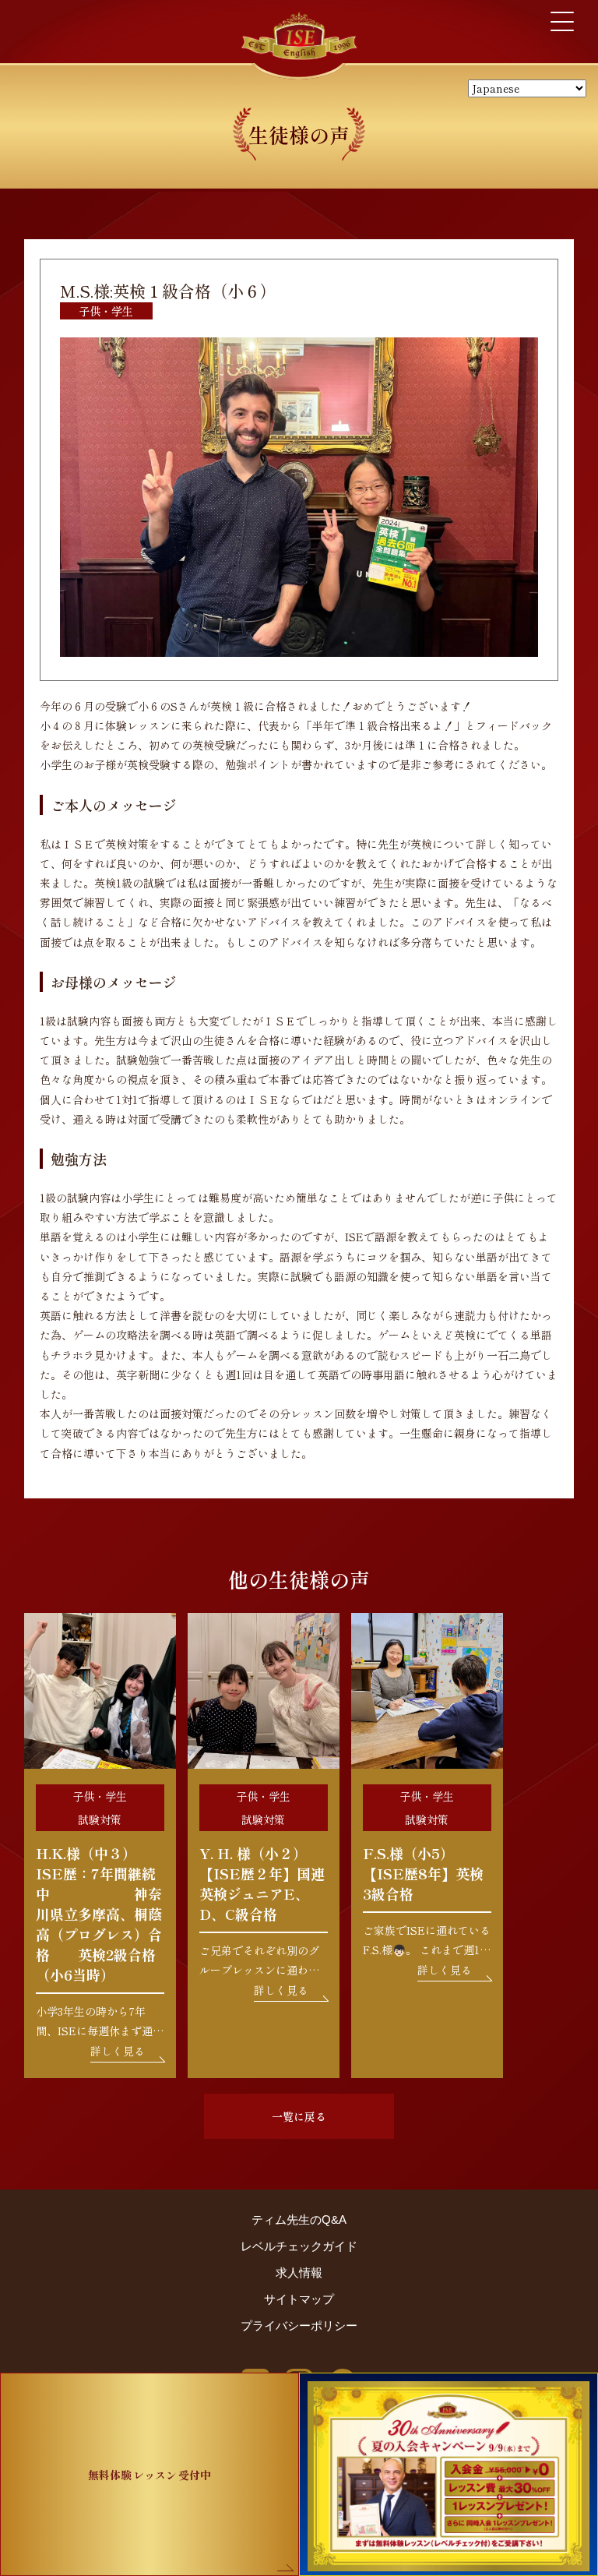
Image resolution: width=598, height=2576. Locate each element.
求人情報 (299, 2273)
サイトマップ (299, 2299)
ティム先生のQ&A (299, 2220)
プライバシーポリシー (299, 2325)
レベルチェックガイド (299, 2246)
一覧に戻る (299, 2116)
